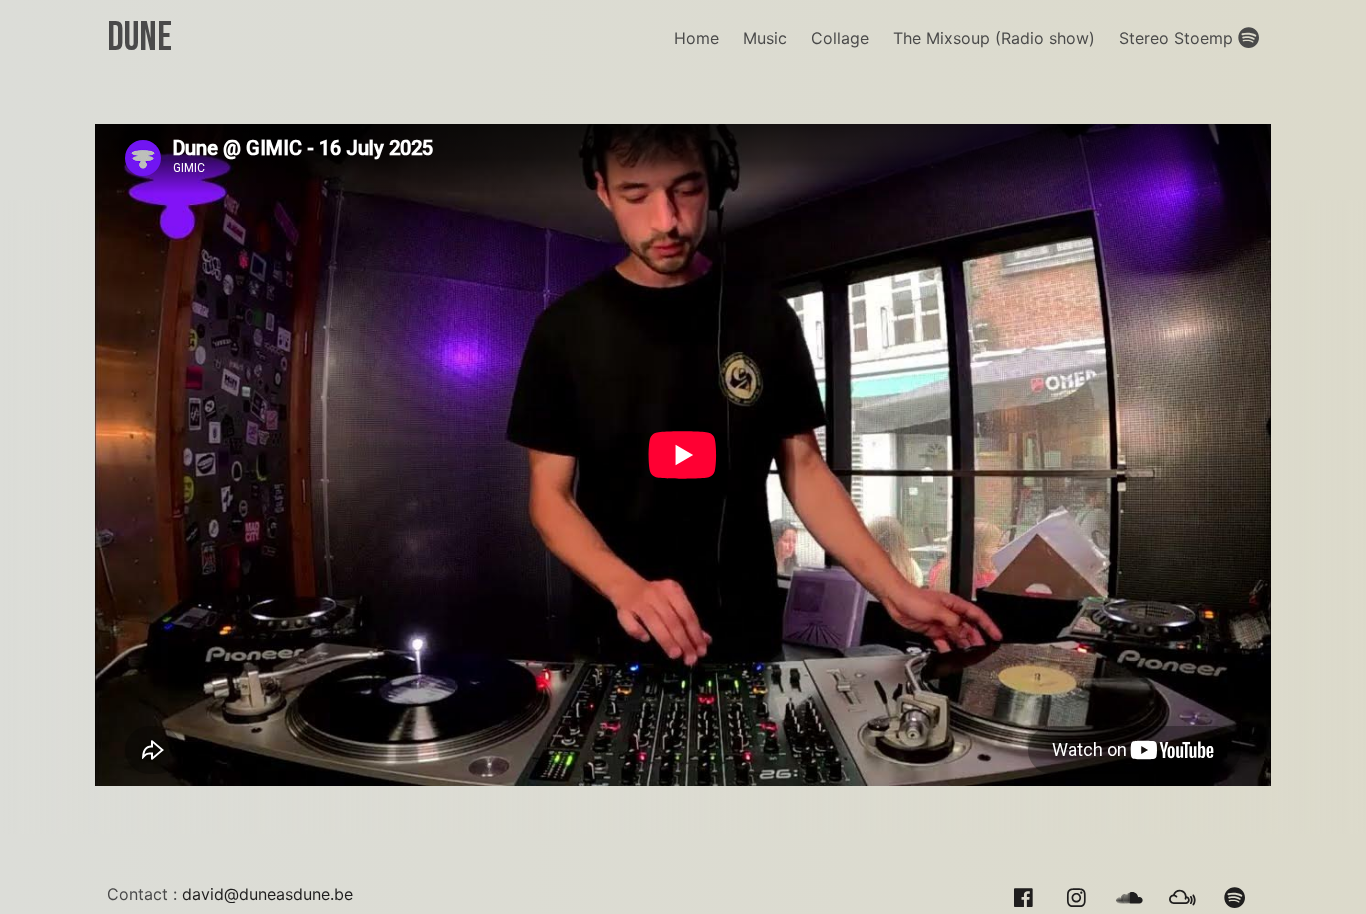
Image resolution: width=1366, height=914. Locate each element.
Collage (840, 38)
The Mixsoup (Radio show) (994, 38)
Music (765, 38)
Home (696, 38)
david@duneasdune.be (267, 894)
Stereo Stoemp (1178, 38)
